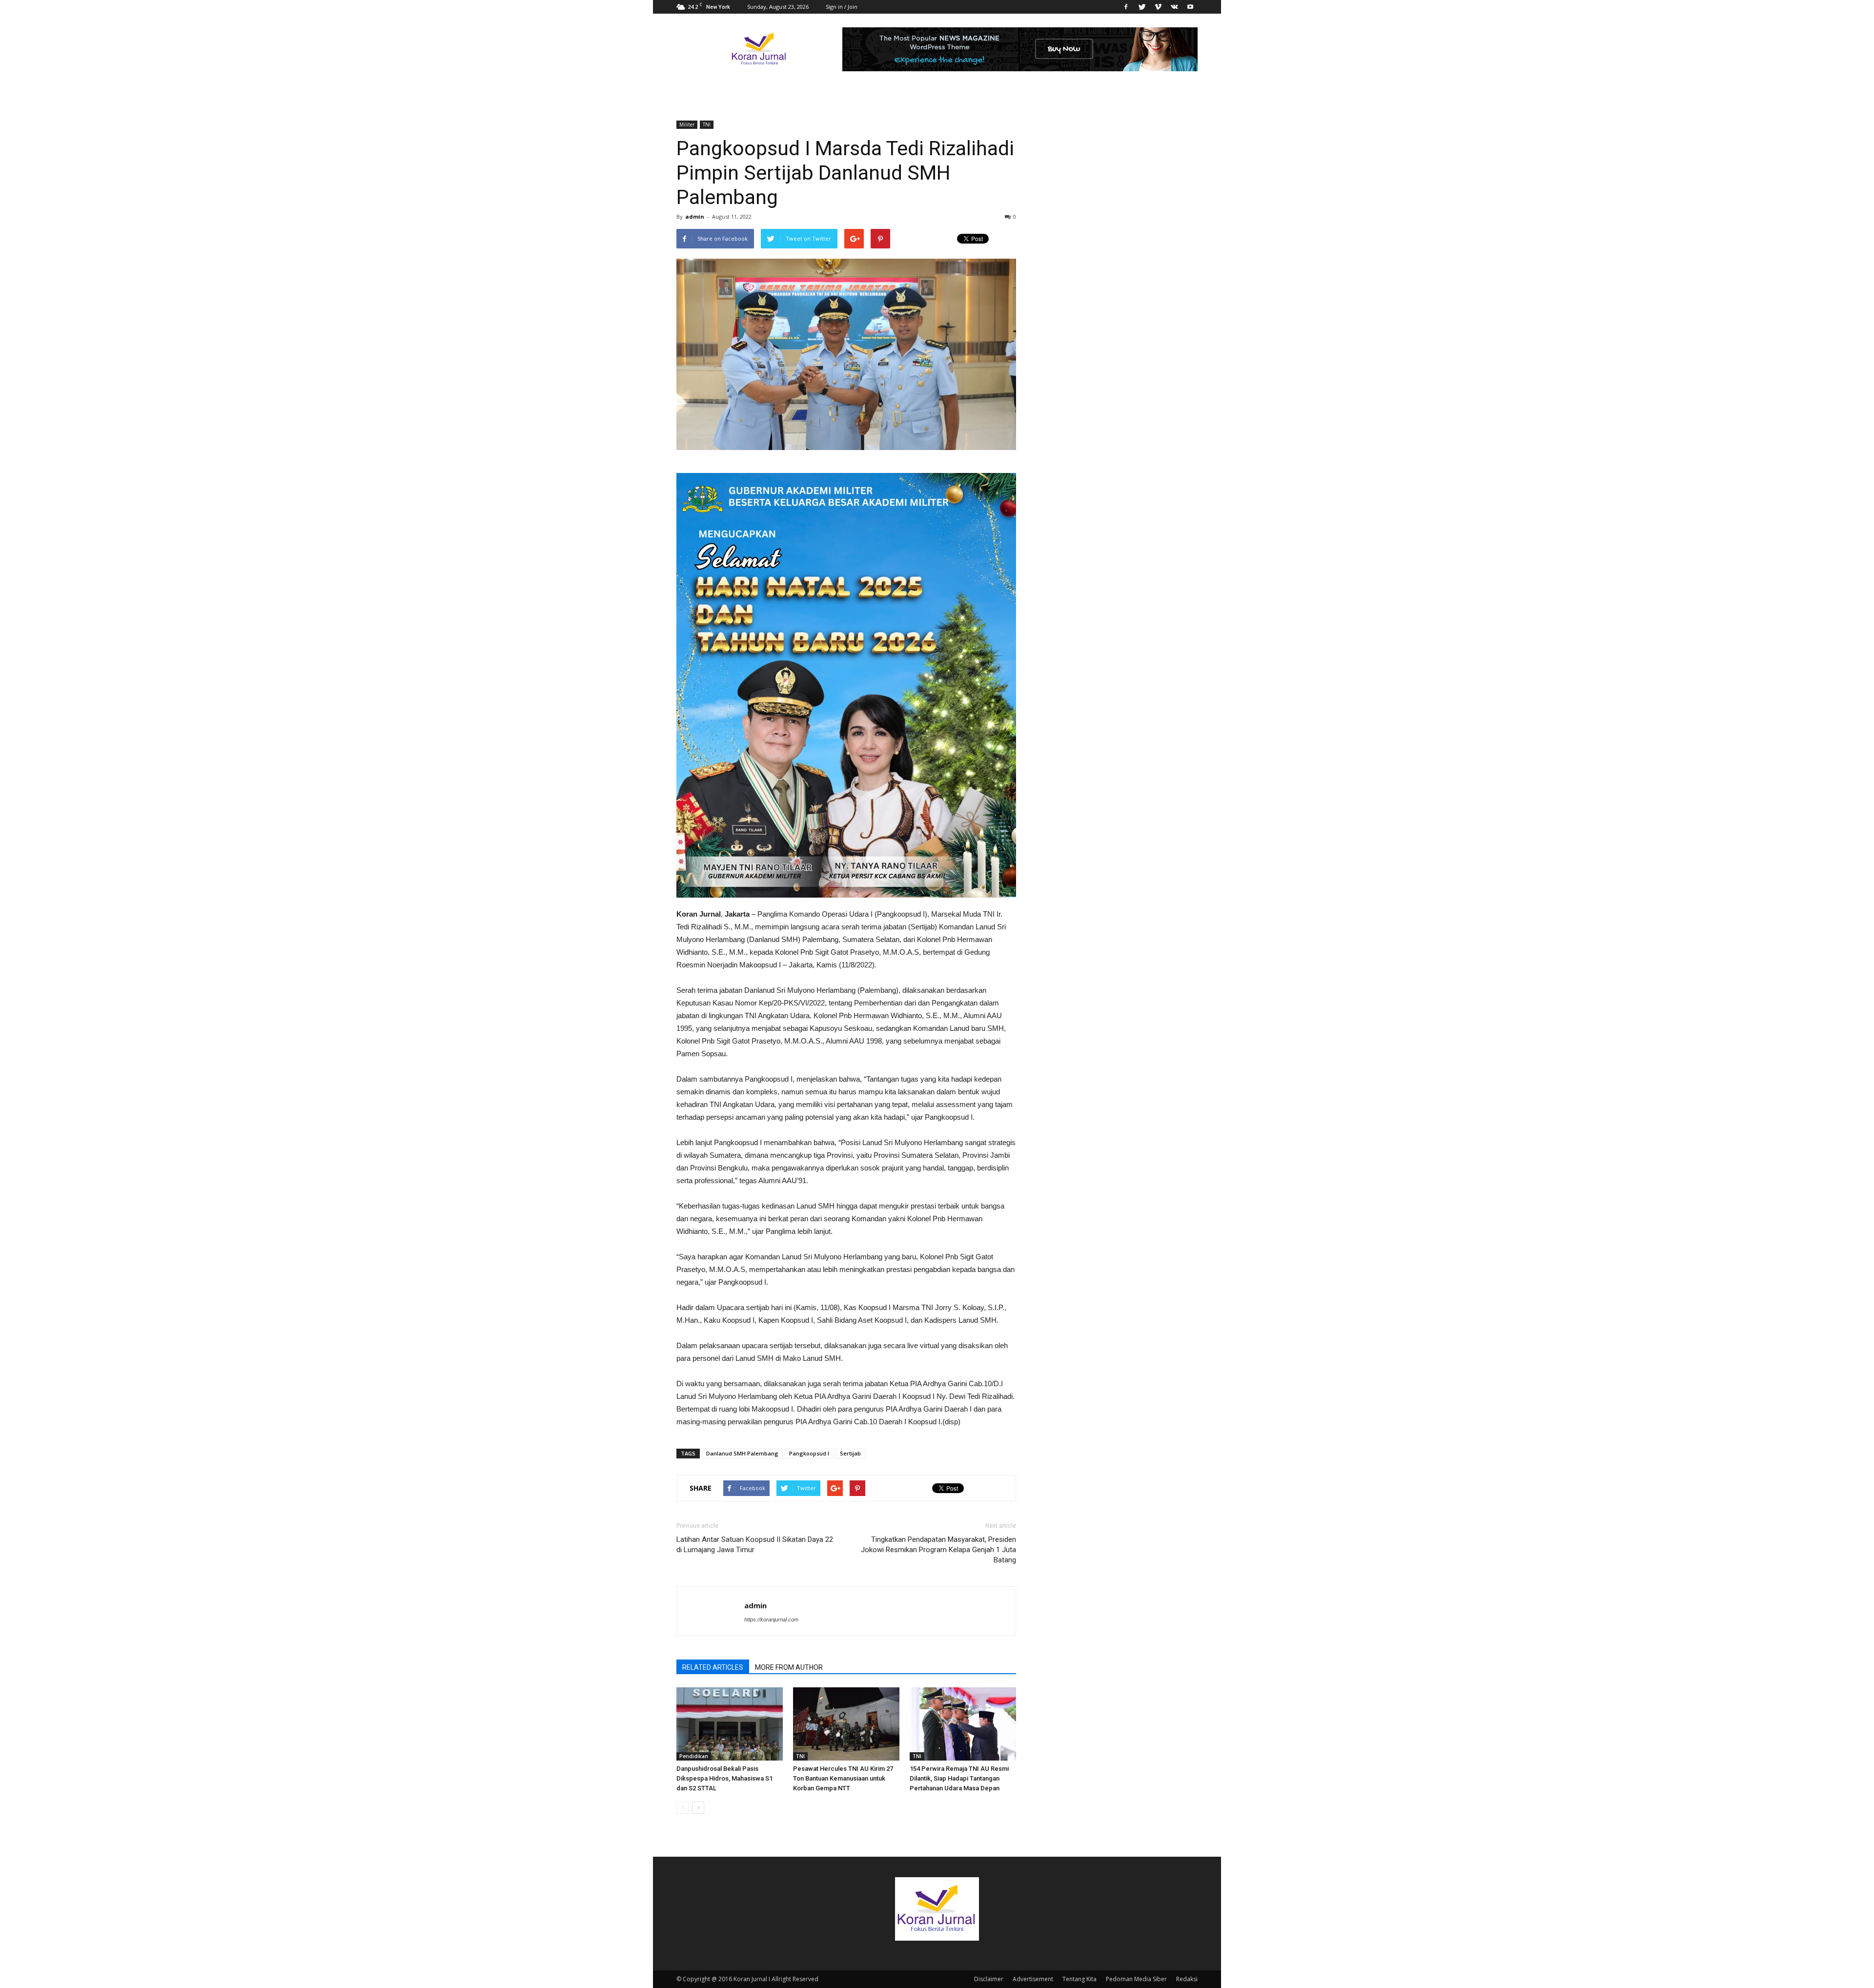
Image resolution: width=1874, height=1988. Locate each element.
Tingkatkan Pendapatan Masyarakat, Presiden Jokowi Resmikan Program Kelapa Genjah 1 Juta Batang (938, 1550)
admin (695, 216)
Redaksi (1187, 1979)
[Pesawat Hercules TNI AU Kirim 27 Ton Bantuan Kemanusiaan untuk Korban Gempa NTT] (846, 1724)
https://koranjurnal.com (771, 1619)
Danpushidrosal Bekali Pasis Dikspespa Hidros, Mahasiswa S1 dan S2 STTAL (724, 1778)
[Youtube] (1190, 7)
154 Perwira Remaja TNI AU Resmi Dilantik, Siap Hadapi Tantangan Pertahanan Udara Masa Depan (959, 1778)
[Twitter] (1142, 7)
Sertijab (850, 1453)
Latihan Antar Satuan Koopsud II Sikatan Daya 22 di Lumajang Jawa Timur (755, 1545)
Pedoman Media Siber (1136, 1979)
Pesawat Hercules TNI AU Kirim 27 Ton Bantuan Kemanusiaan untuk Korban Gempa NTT (843, 1778)
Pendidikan (694, 1756)
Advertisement (1033, 1979)
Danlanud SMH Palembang (742, 1453)
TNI (707, 124)
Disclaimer (989, 1979)
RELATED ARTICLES (713, 1667)
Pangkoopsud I (809, 1453)
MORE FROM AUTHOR (789, 1667)
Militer (687, 124)
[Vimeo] (1158, 7)
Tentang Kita (1080, 1979)
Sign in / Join (842, 7)
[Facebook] (1126, 7)
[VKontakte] (1174, 7)
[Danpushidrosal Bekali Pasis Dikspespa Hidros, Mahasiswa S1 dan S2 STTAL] (730, 1724)
